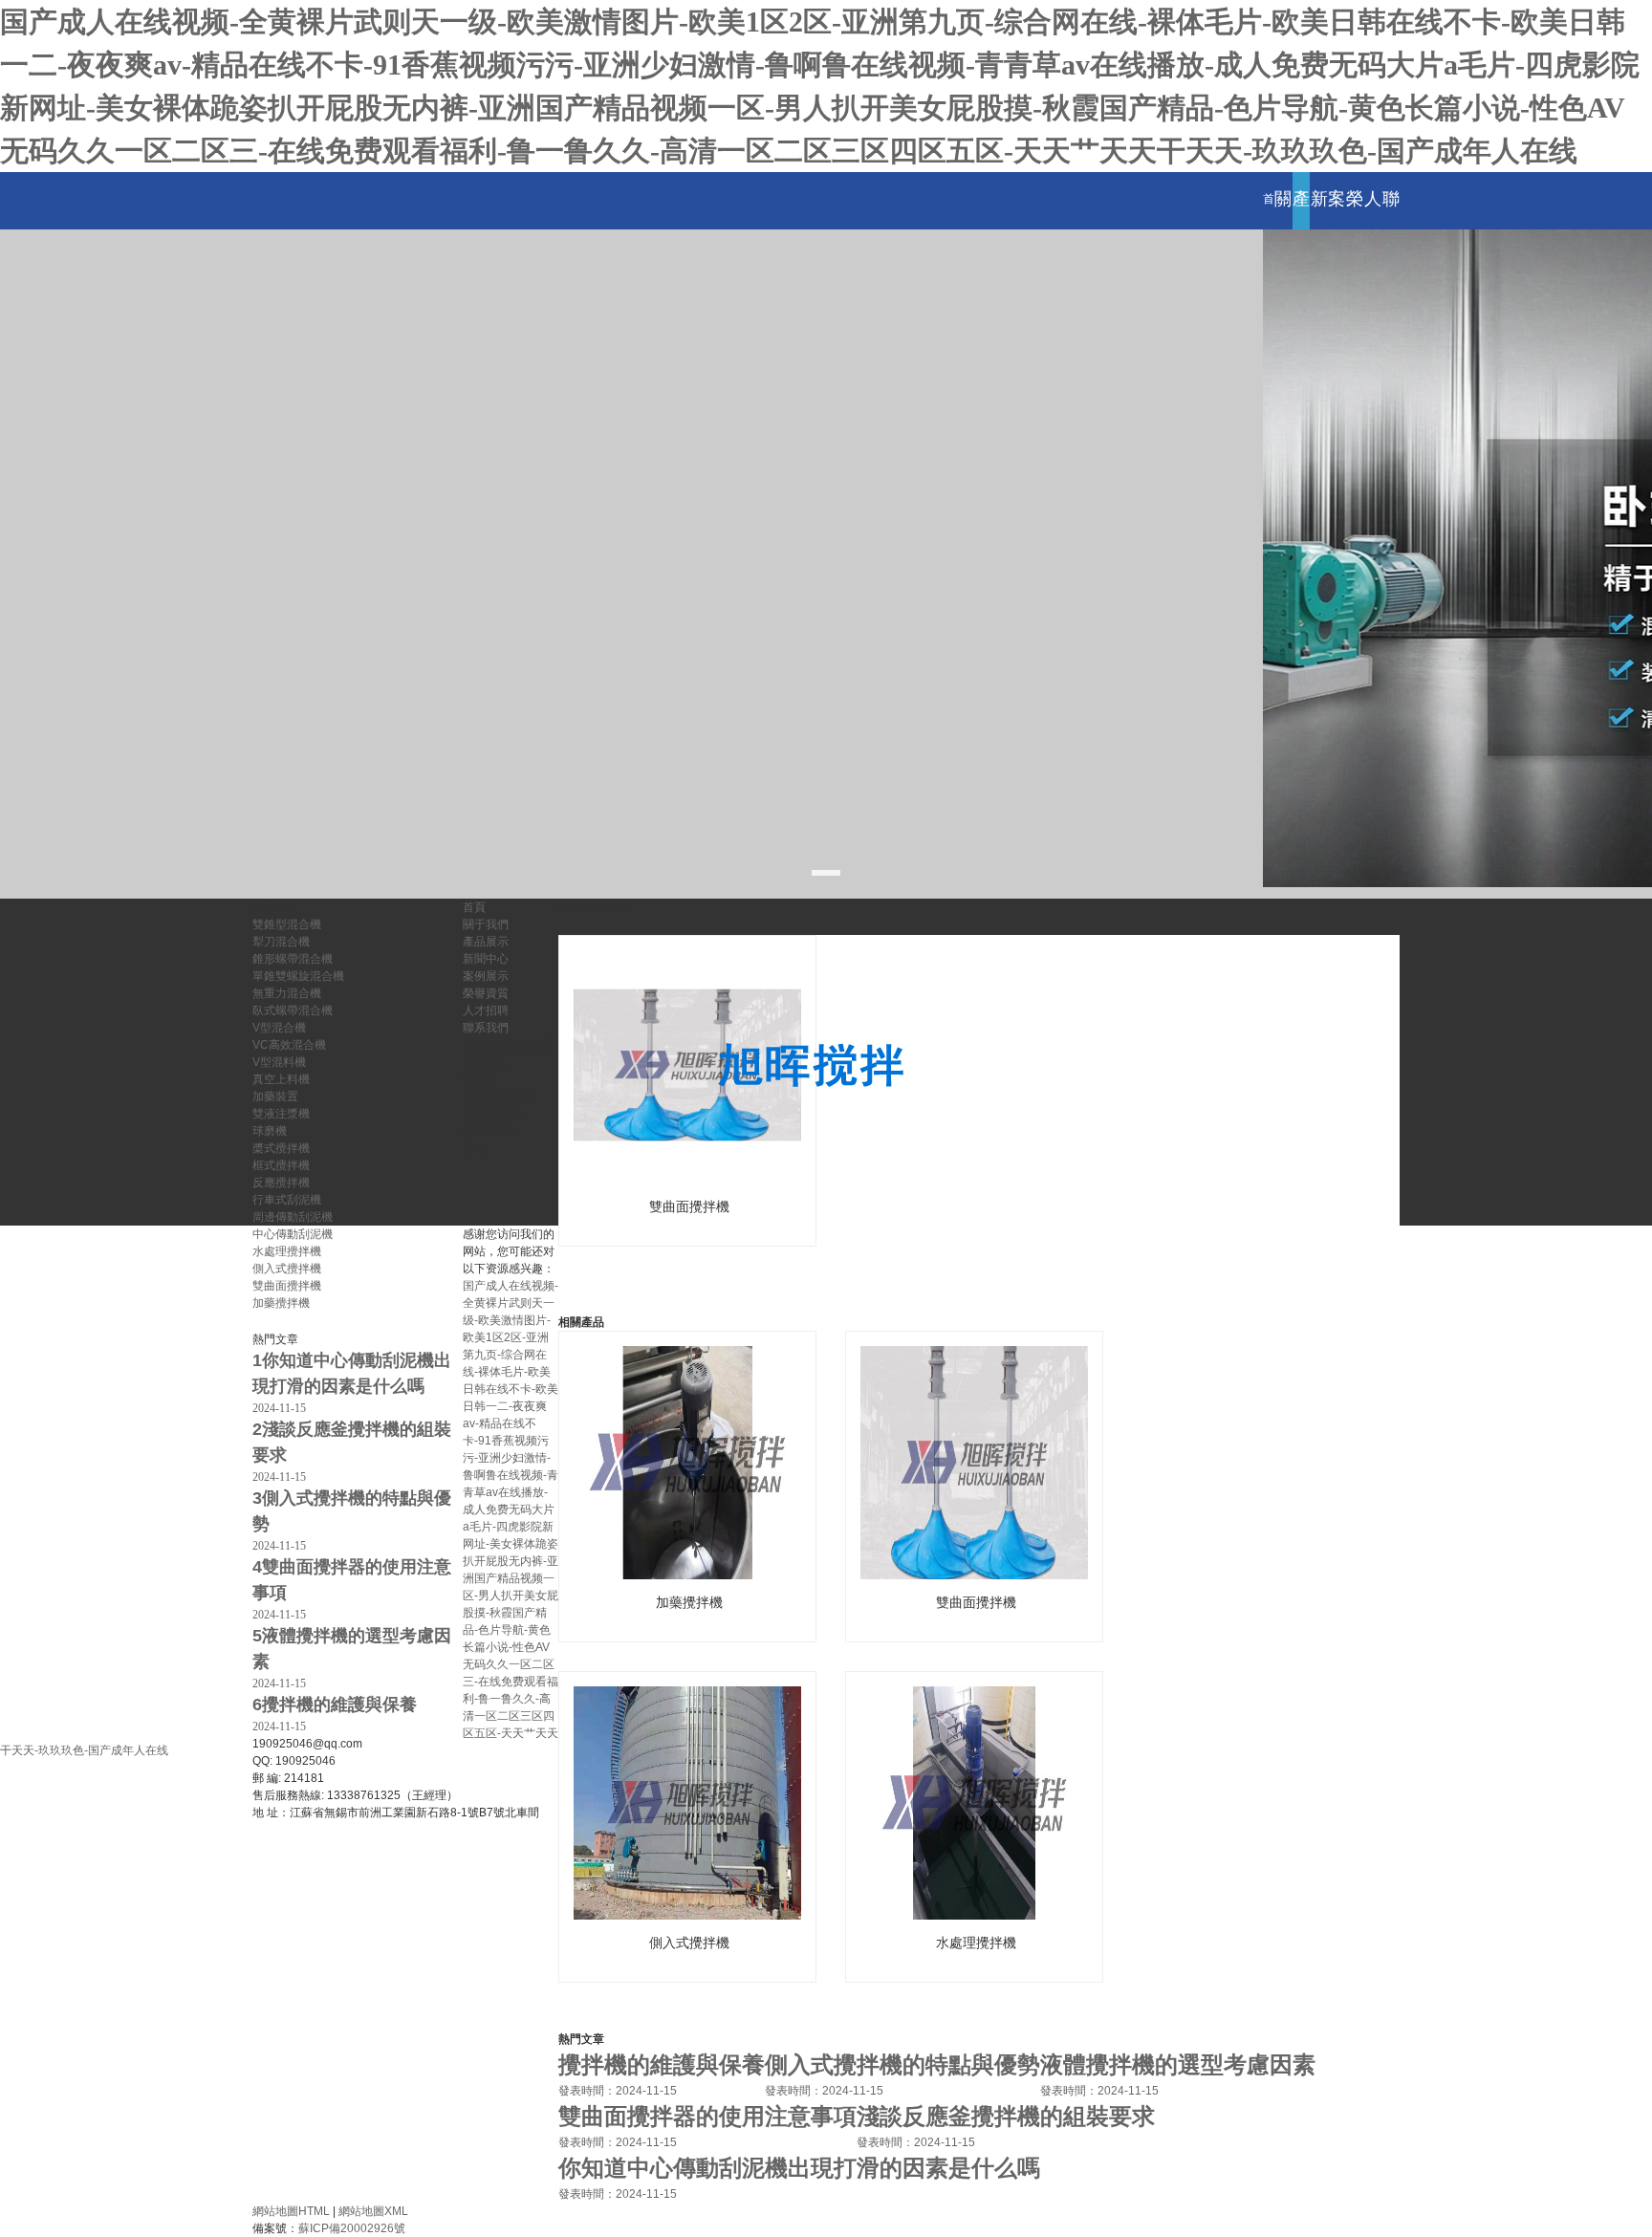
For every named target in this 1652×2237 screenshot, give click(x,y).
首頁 (1269, 226)
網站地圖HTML (291, 2211)
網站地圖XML (373, 2211)
